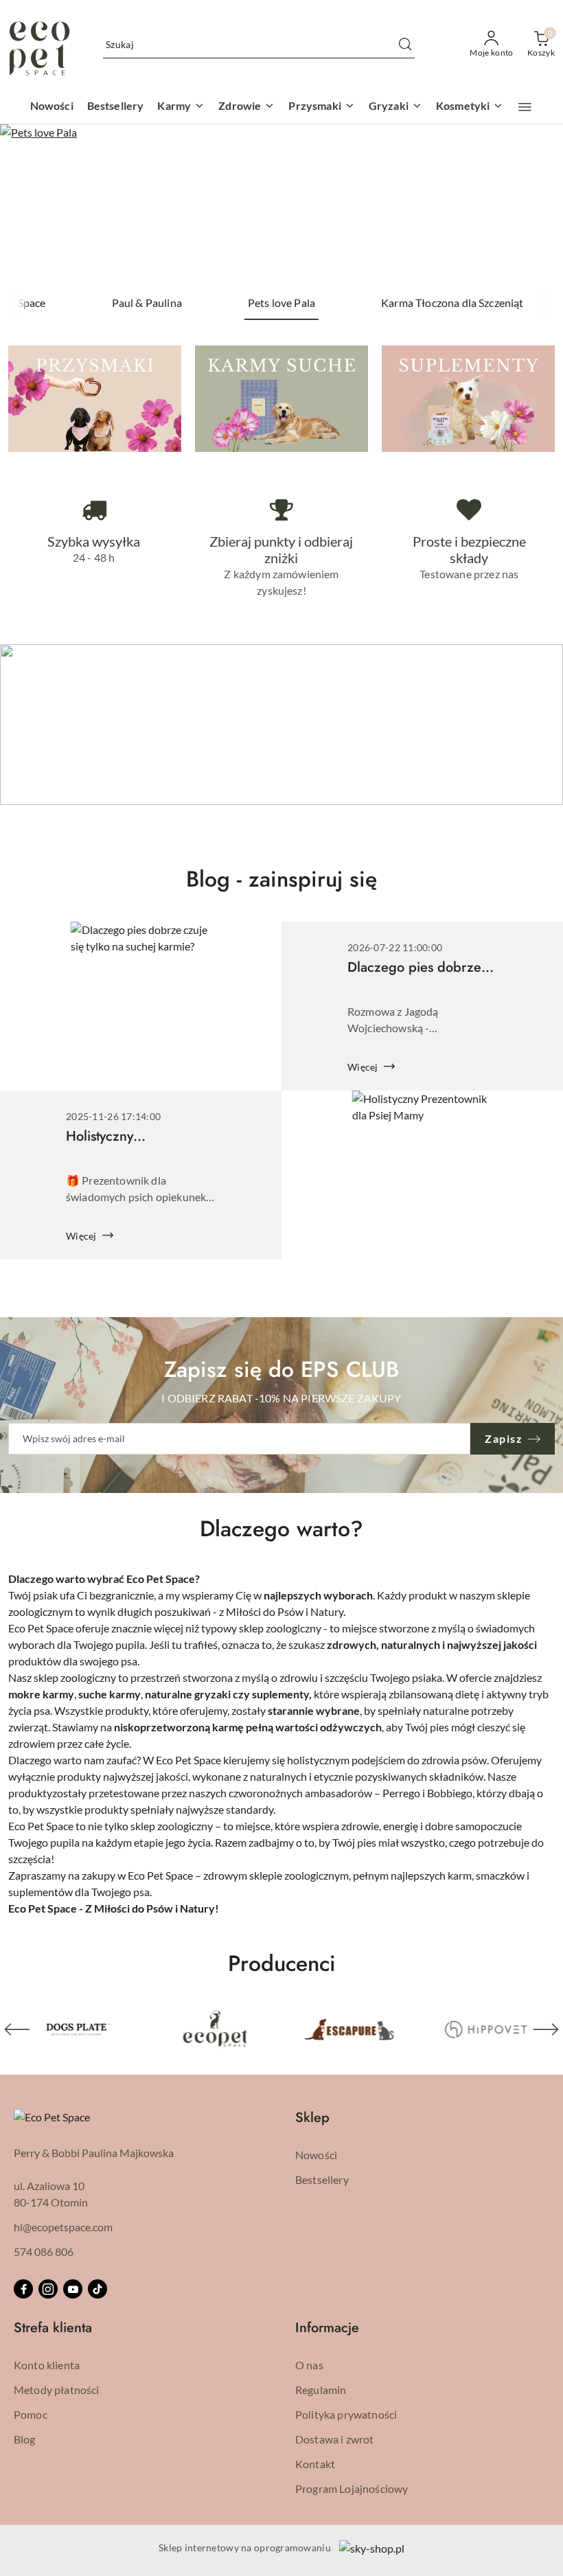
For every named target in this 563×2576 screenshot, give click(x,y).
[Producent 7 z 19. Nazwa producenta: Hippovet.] (485, 2029)
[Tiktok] (97, 2289)
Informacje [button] (327, 2328)
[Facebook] (23, 2289)
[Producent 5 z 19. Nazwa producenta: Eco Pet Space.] (214, 2029)
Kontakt (315, 2464)
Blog (25, 2439)
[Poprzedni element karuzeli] (17, 2029)
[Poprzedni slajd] (30, 205)
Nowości (316, 2155)
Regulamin (321, 2390)
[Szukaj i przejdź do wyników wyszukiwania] (405, 45)
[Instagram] (48, 2289)
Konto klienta (47, 2365)
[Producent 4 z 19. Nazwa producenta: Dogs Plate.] (78, 2029)
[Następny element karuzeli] (546, 2029)
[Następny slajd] (533, 205)
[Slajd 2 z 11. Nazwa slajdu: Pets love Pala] (281, 205)
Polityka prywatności (346, 2414)
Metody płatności (57, 2390)
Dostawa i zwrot (334, 2439)
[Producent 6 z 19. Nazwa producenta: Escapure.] (349, 2029)
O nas (309, 2365)
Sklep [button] (312, 2118)
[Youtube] (73, 2289)
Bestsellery (322, 2179)
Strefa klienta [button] (53, 2328)
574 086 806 (44, 2252)
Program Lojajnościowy (352, 2488)
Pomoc (31, 2414)
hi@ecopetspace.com (63, 2227)
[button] (525, 107)
